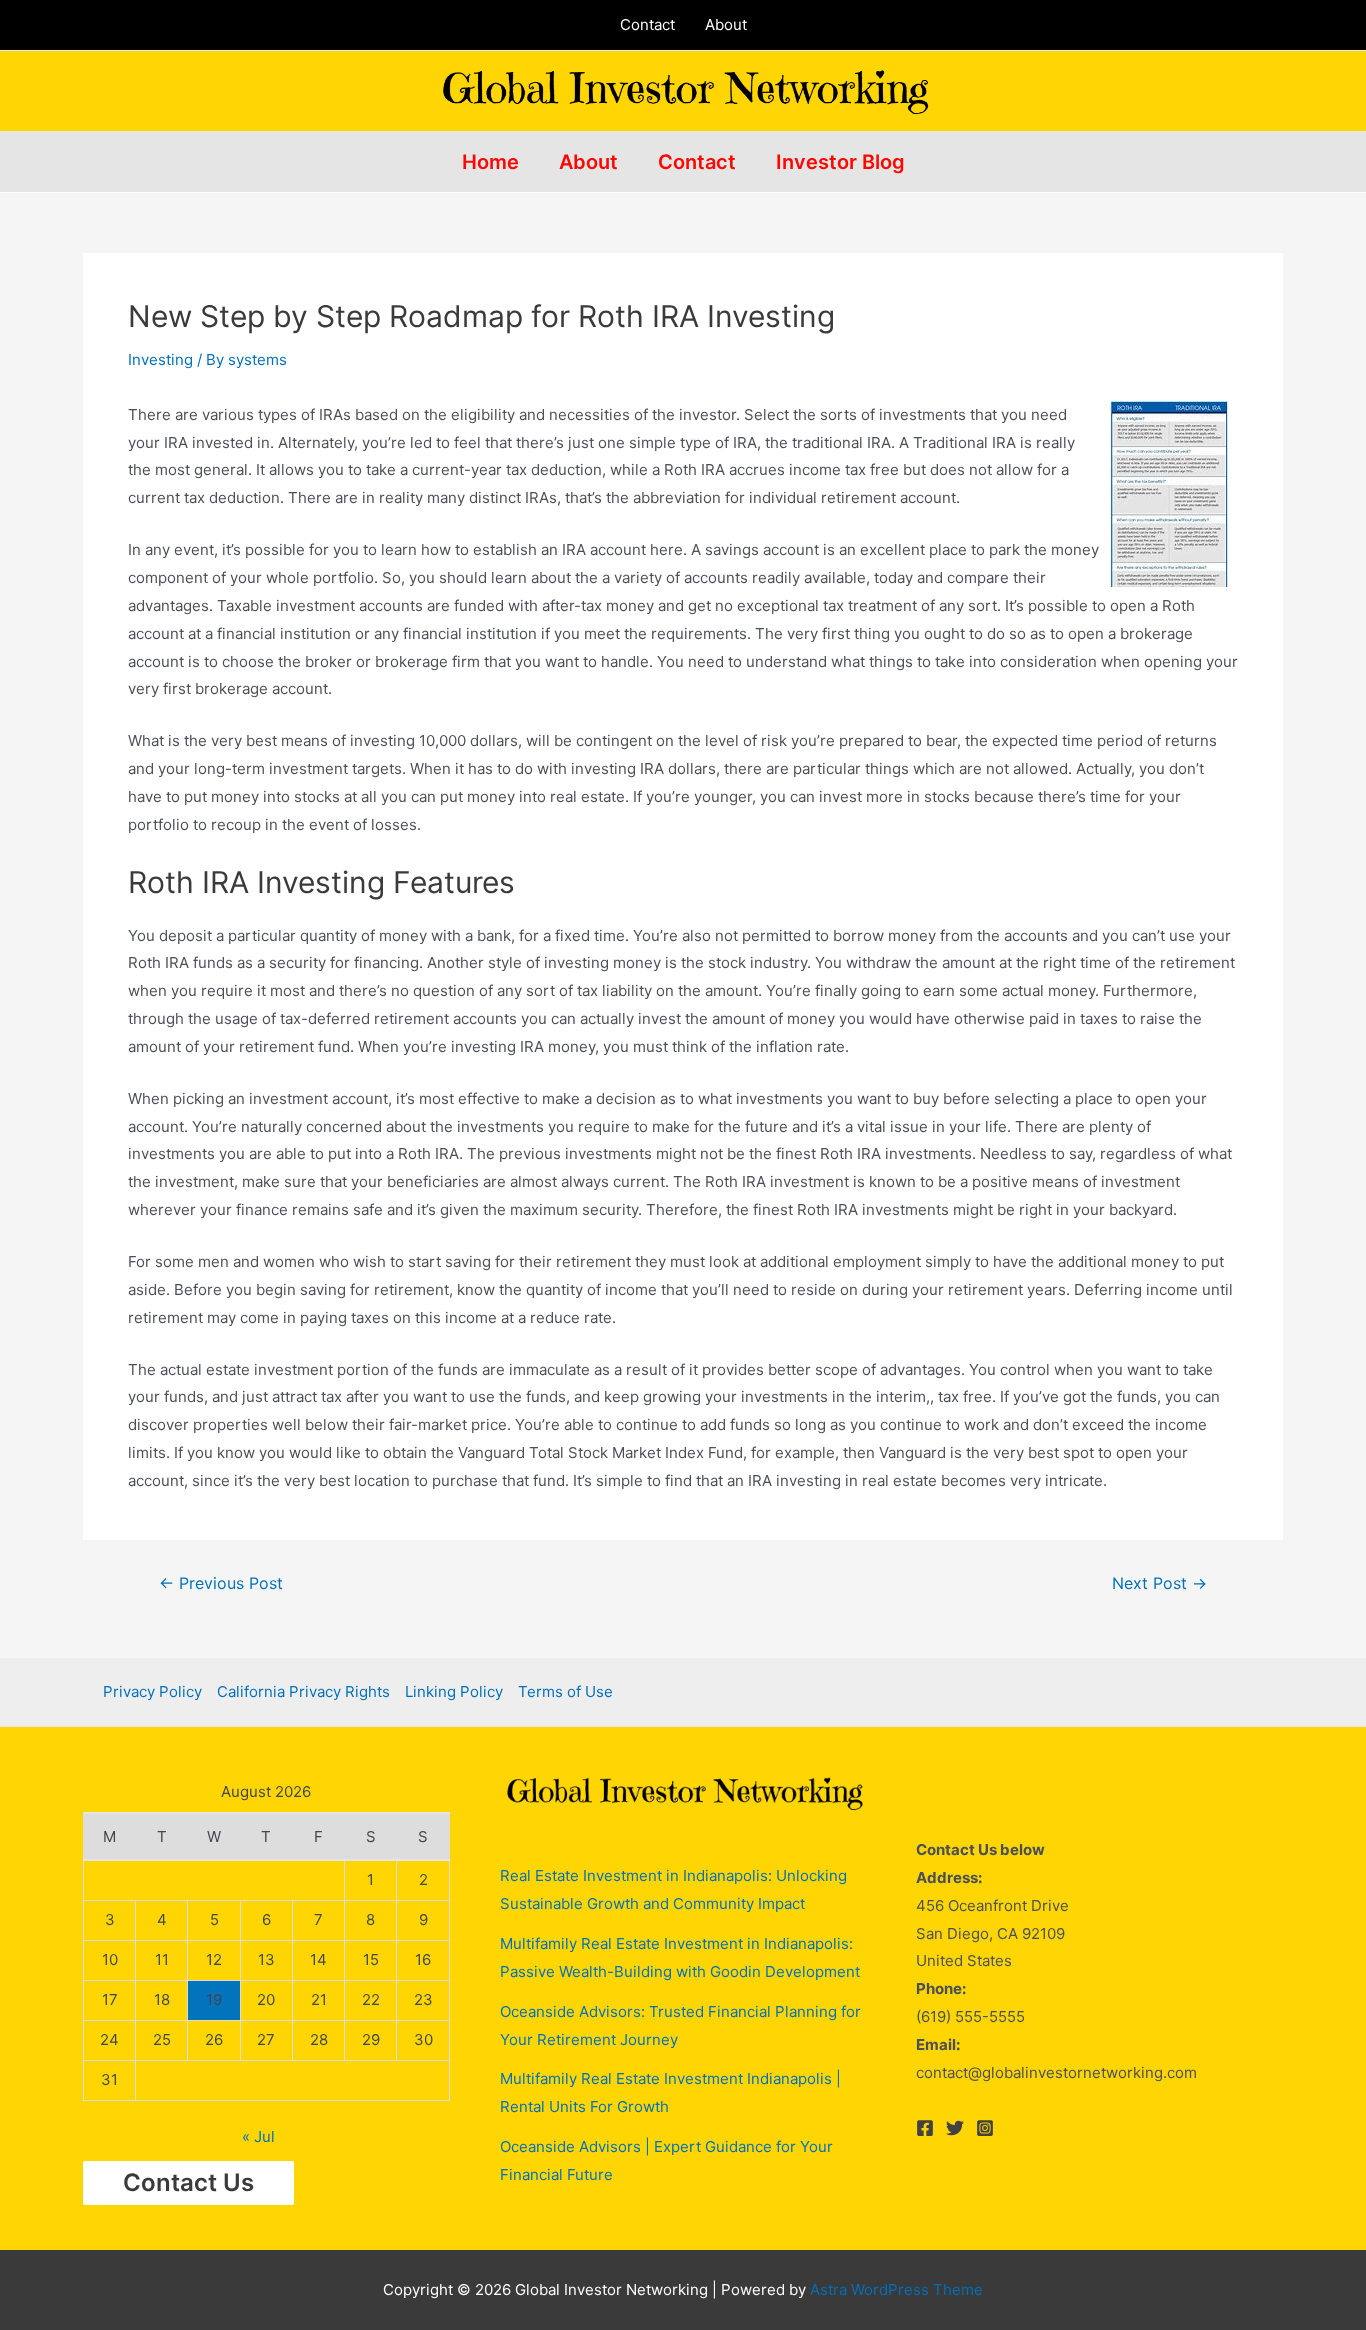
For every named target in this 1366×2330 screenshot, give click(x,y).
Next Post (1159, 1584)
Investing (160, 359)
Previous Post (221, 1584)
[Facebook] (925, 2128)
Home (490, 162)
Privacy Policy (152, 1691)
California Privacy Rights (303, 1691)
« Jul (258, 2136)
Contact (647, 24)
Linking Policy (454, 1691)
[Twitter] (955, 2128)
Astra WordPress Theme (896, 2289)
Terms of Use (565, 1691)
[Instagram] (985, 2128)
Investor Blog (840, 162)
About (726, 24)
